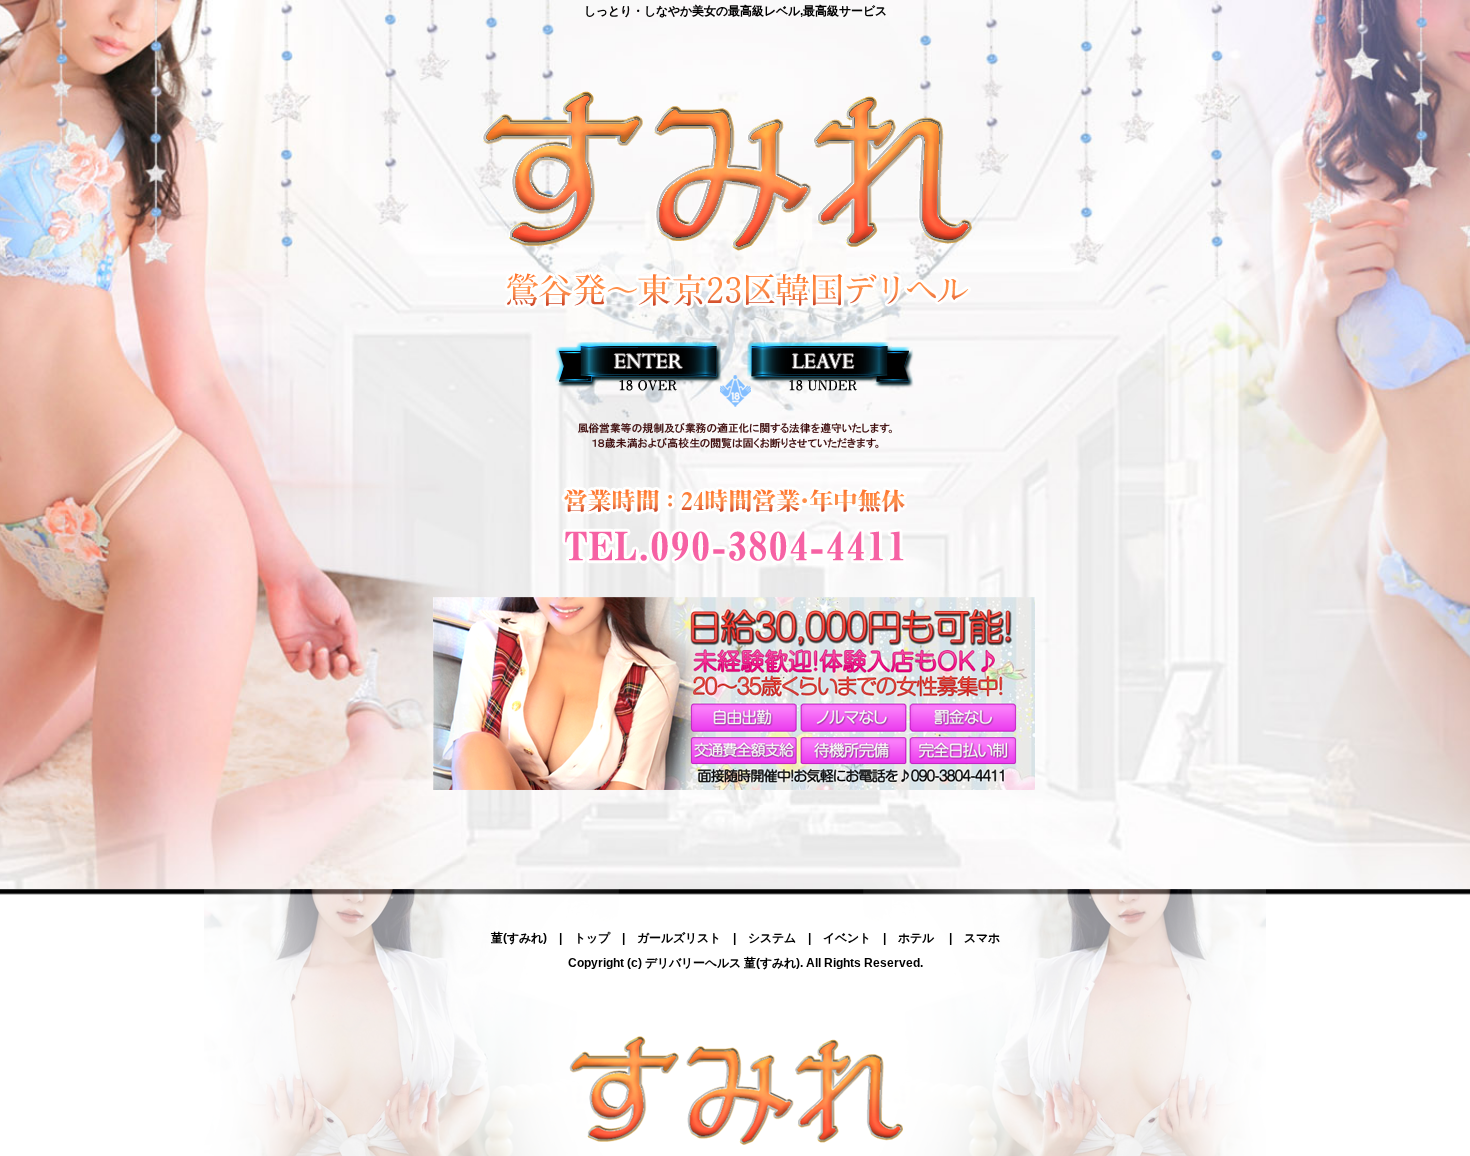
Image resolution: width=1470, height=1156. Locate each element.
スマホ (982, 938)
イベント (847, 938)
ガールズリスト (679, 938)
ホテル (917, 938)
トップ (592, 938)
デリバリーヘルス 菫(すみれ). (724, 963)
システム (772, 938)
